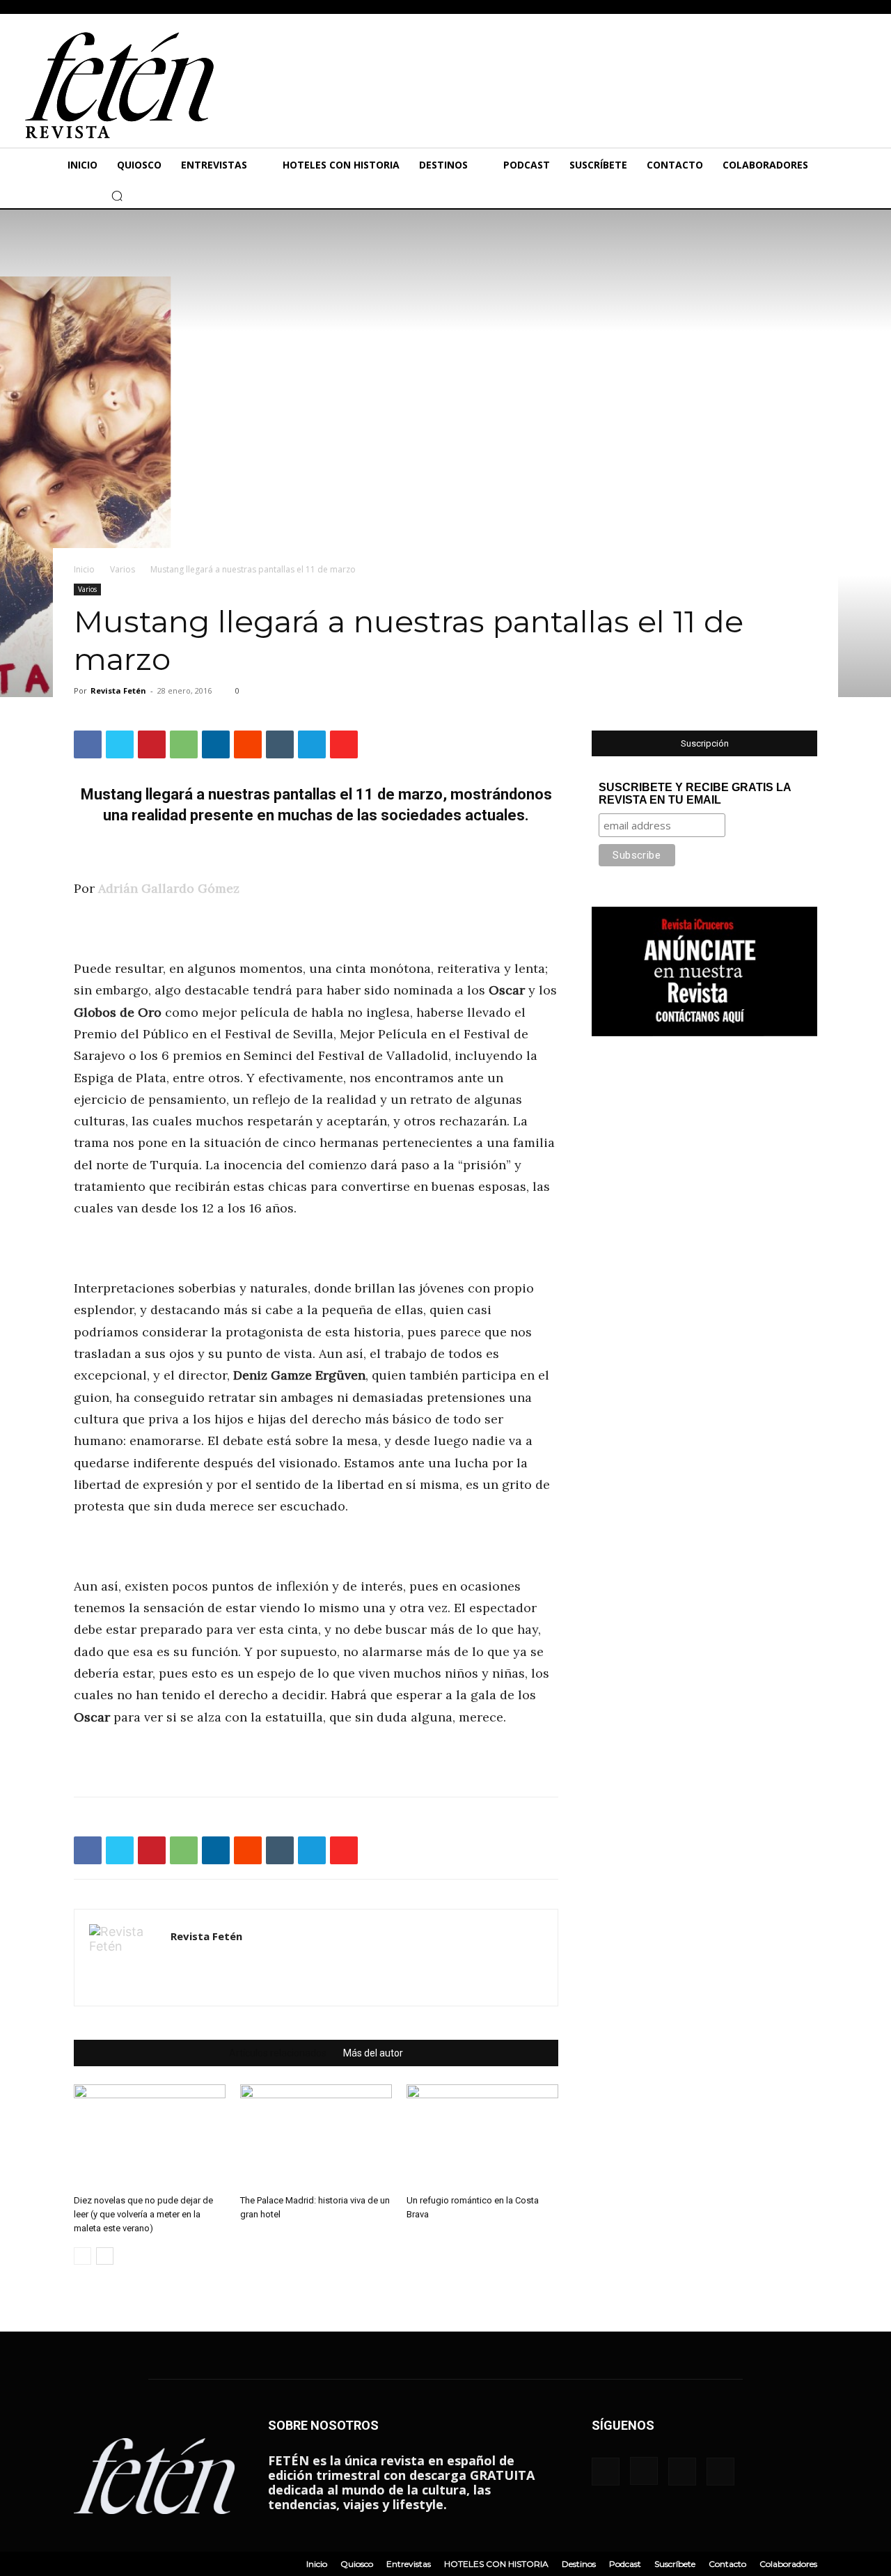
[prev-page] (82, 2256)
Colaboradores (788, 2564)
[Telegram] (312, 744)
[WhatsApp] (184, 744)
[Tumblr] (280, 744)
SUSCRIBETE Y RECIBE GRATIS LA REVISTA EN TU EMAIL (695, 794)
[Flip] (344, 744)
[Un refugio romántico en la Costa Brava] (482, 2137)
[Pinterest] (152, 744)
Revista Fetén (118, 690)
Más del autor (373, 2053)
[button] (117, 196)
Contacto (727, 2564)
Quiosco (357, 2564)
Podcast (625, 2564)
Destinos (579, 2564)
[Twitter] (52, 196)
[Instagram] (31, 196)
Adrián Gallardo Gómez (169, 888)
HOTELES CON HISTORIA (496, 2564)
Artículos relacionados (278, 2053)
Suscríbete (675, 2564)
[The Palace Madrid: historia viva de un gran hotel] (316, 2137)
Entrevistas (409, 2564)
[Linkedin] (216, 744)
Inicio (84, 569)
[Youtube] (73, 196)
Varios (123, 569)
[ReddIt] (248, 744)
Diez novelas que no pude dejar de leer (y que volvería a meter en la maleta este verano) (143, 2214)
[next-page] (105, 2256)
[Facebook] (10, 196)
